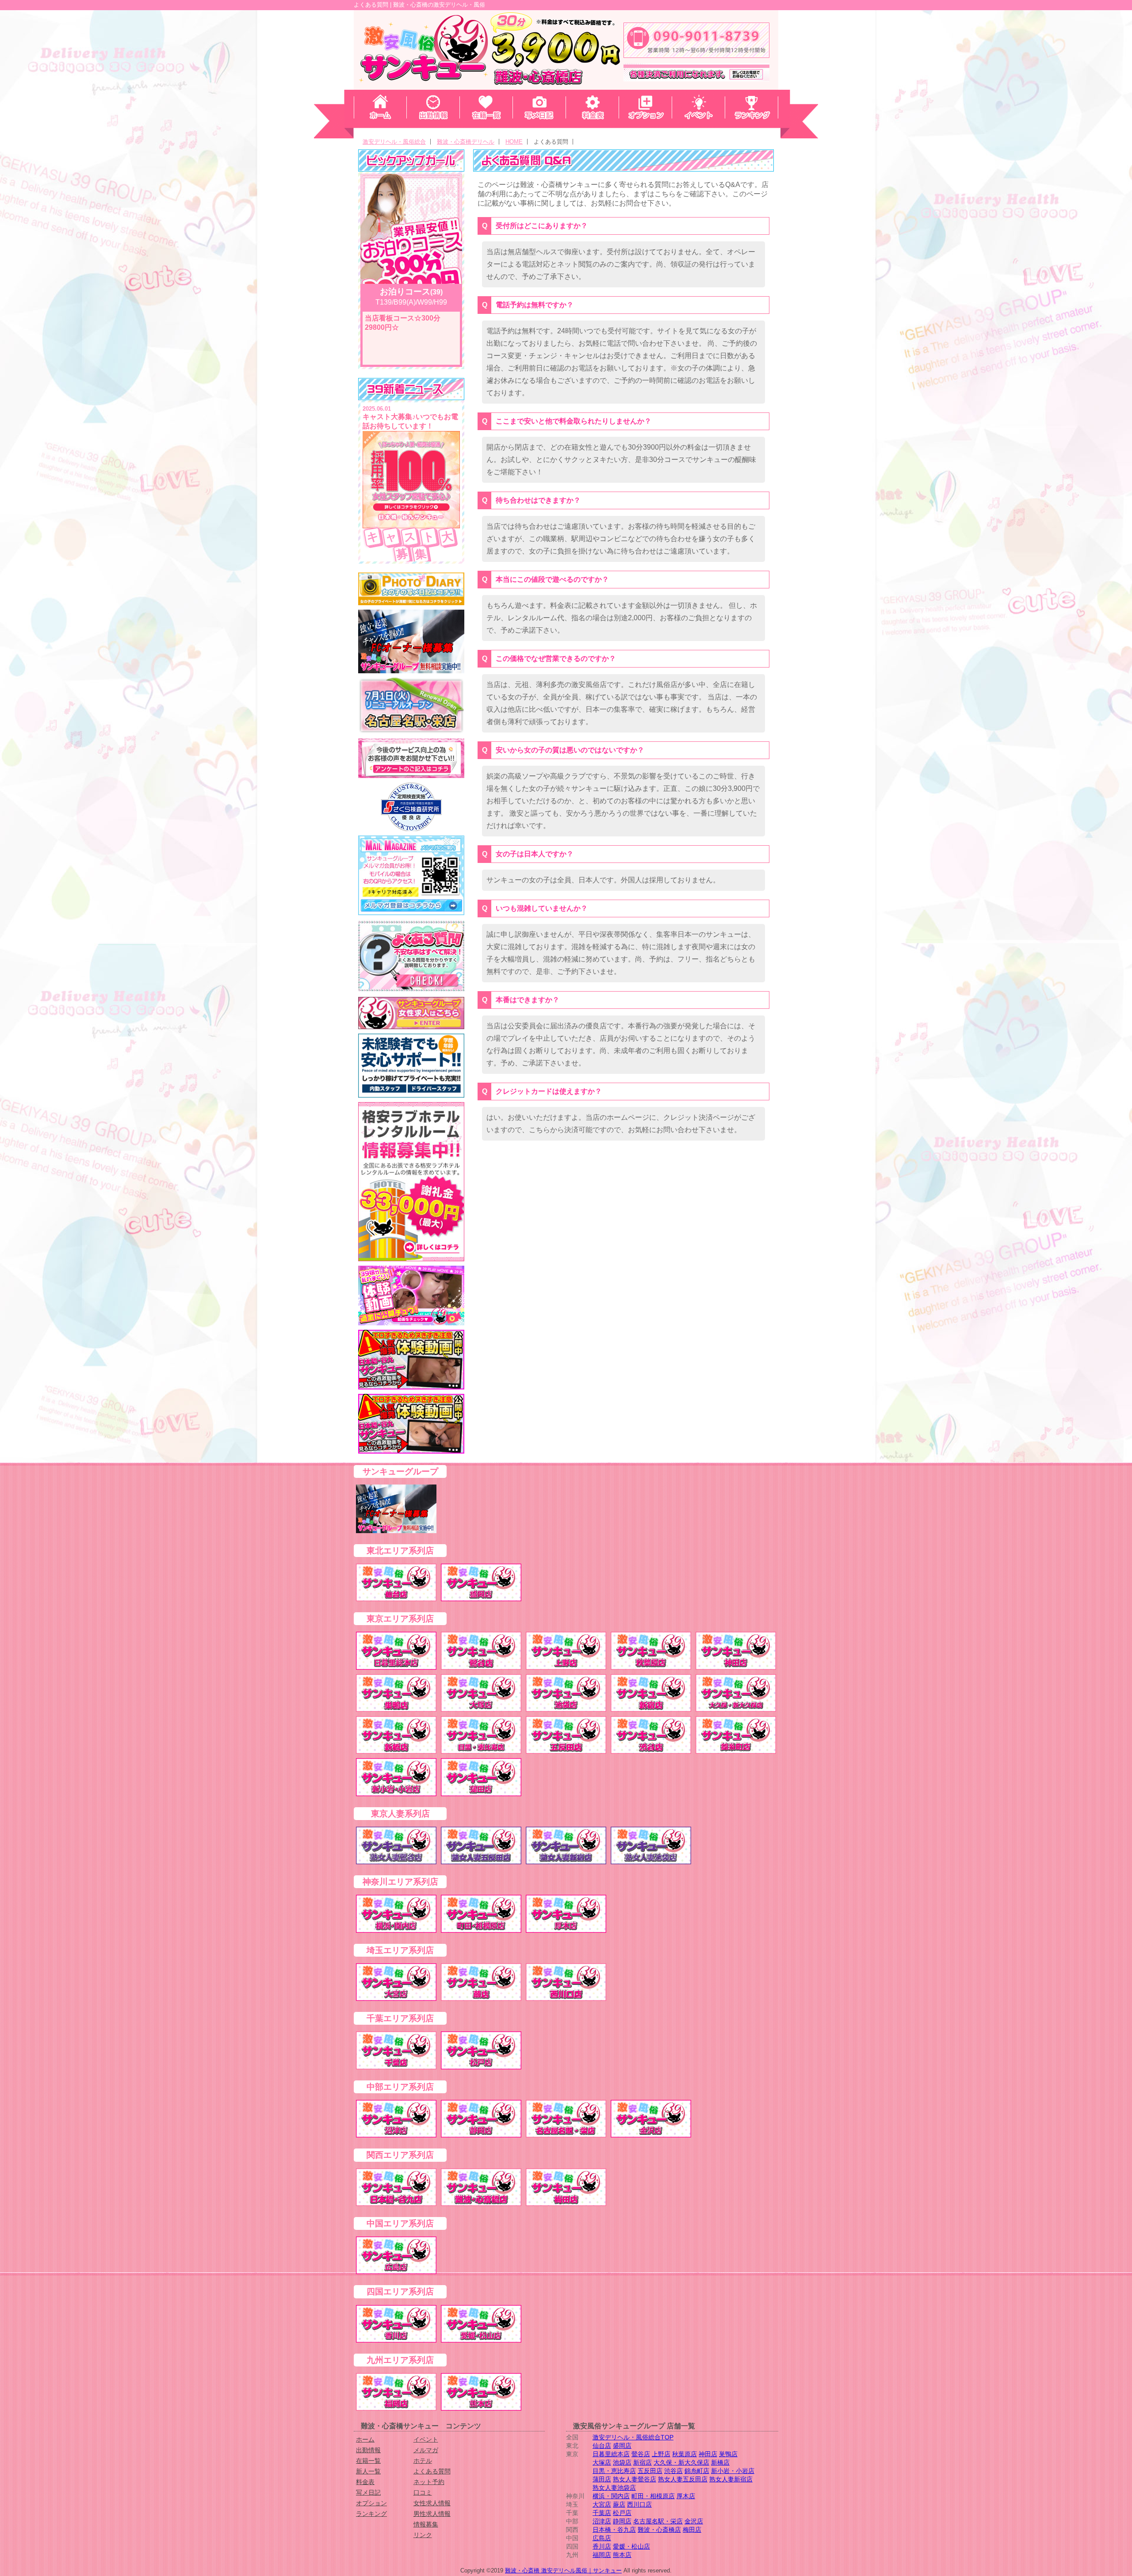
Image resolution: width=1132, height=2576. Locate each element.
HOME (514, 142)
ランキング (371, 2514)
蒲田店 (602, 2479)
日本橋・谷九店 (614, 2530)
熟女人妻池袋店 (614, 2488)
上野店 (661, 2454)
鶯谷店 (641, 2454)
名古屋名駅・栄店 (658, 2521)
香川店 (602, 2546)
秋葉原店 (685, 2454)
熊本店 (622, 2555)
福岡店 (602, 2555)
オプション (371, 2503)
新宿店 (642, 2462)
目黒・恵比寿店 (614, 2471)
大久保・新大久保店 (681, 2462)
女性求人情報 (432, 2503)
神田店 (708, 2454)
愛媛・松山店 (631, 2546)
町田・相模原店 (653, 2496)
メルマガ (426, 2450)
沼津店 (602, 2521)
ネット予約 (429, 2482)
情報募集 (426, 2524)
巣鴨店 (728, 2454)
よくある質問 (432, 2471)
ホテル (423, 2461)
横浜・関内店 (611, 2496)
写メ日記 (368, 2492)
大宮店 (602, 2504)
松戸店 (622, 2513)
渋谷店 (673, 2471)
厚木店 (686, 2496)
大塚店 (602, 2462)
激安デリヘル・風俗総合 (394, 142)
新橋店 (720, 2462)
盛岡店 (622, 2446)
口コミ (423, 2492)
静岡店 (622, 2521)
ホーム (365, 2439)
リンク (423, 2535)
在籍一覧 (368, 2461)
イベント (426, 2439)
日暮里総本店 (611, 2454)
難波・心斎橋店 (659, 2530)
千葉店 (602, 2513)
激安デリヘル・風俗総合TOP (633, 2437)
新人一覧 (368, 2471)
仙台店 (602, 2446)
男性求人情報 (432, 2514)
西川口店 (639, 2504)
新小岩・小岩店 (733, 2471)
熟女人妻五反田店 (683, 2479)
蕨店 (619, 2504)
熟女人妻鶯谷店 (635, 2479)
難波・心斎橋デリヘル (466, 142)
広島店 (602, 2538)
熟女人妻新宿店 (731, 2479)
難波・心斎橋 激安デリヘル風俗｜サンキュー (563, 2570)
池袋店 (622, 2462)
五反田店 (650, 2471)
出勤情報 (368, 2450)
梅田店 (692, 2530)
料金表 (365, 2482)
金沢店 (694, 2521)
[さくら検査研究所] (411, 807)
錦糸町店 (697, 2471)
